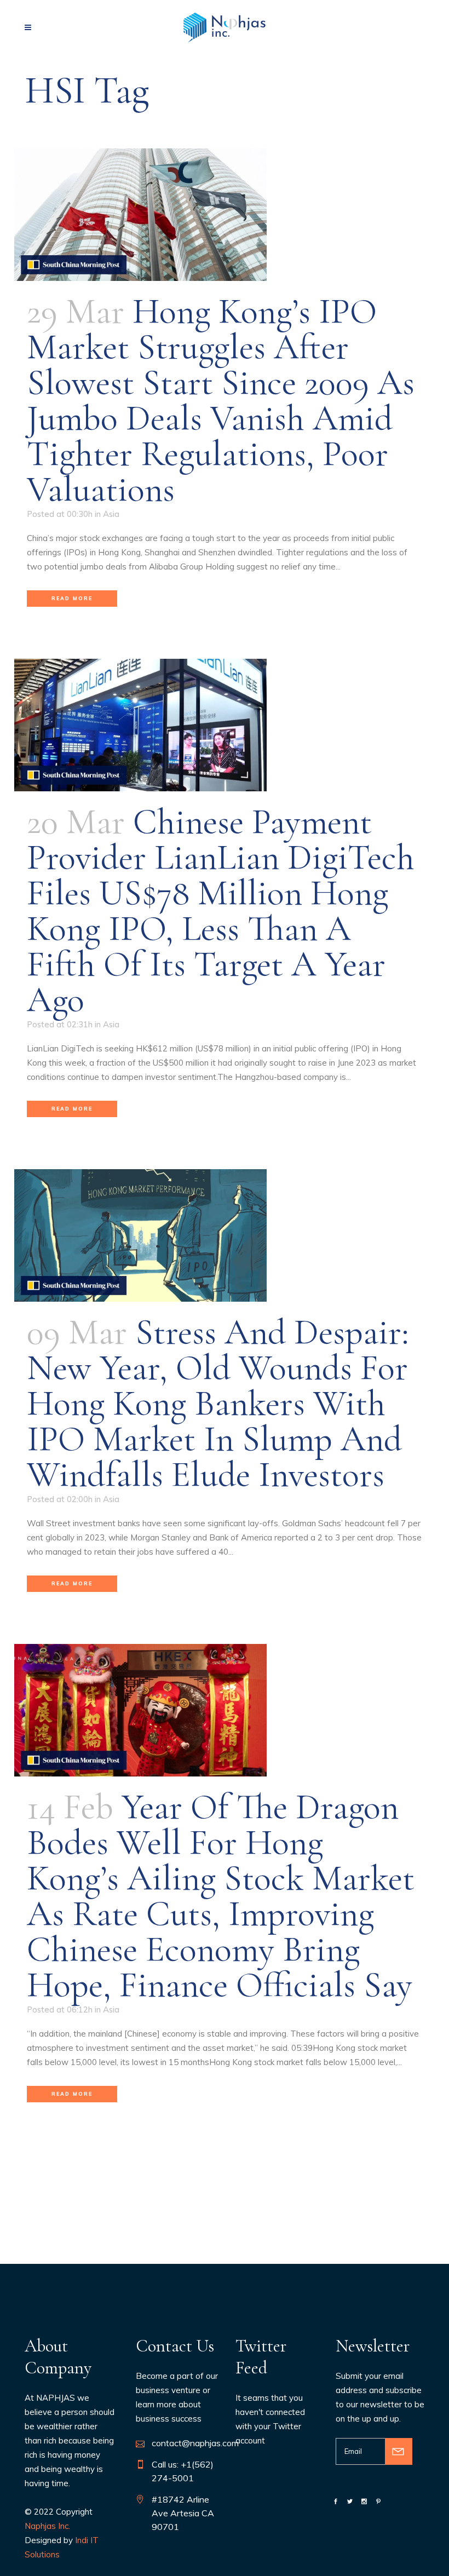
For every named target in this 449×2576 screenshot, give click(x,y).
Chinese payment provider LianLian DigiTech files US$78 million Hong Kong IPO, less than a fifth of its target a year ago (221, 911)
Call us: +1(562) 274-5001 (183, 2471)
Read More (72, 598)
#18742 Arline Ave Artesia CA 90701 (183, 2513)
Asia (111, 514)
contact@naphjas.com (195, 2443)
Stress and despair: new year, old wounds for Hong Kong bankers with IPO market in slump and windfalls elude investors (218, 1403)
